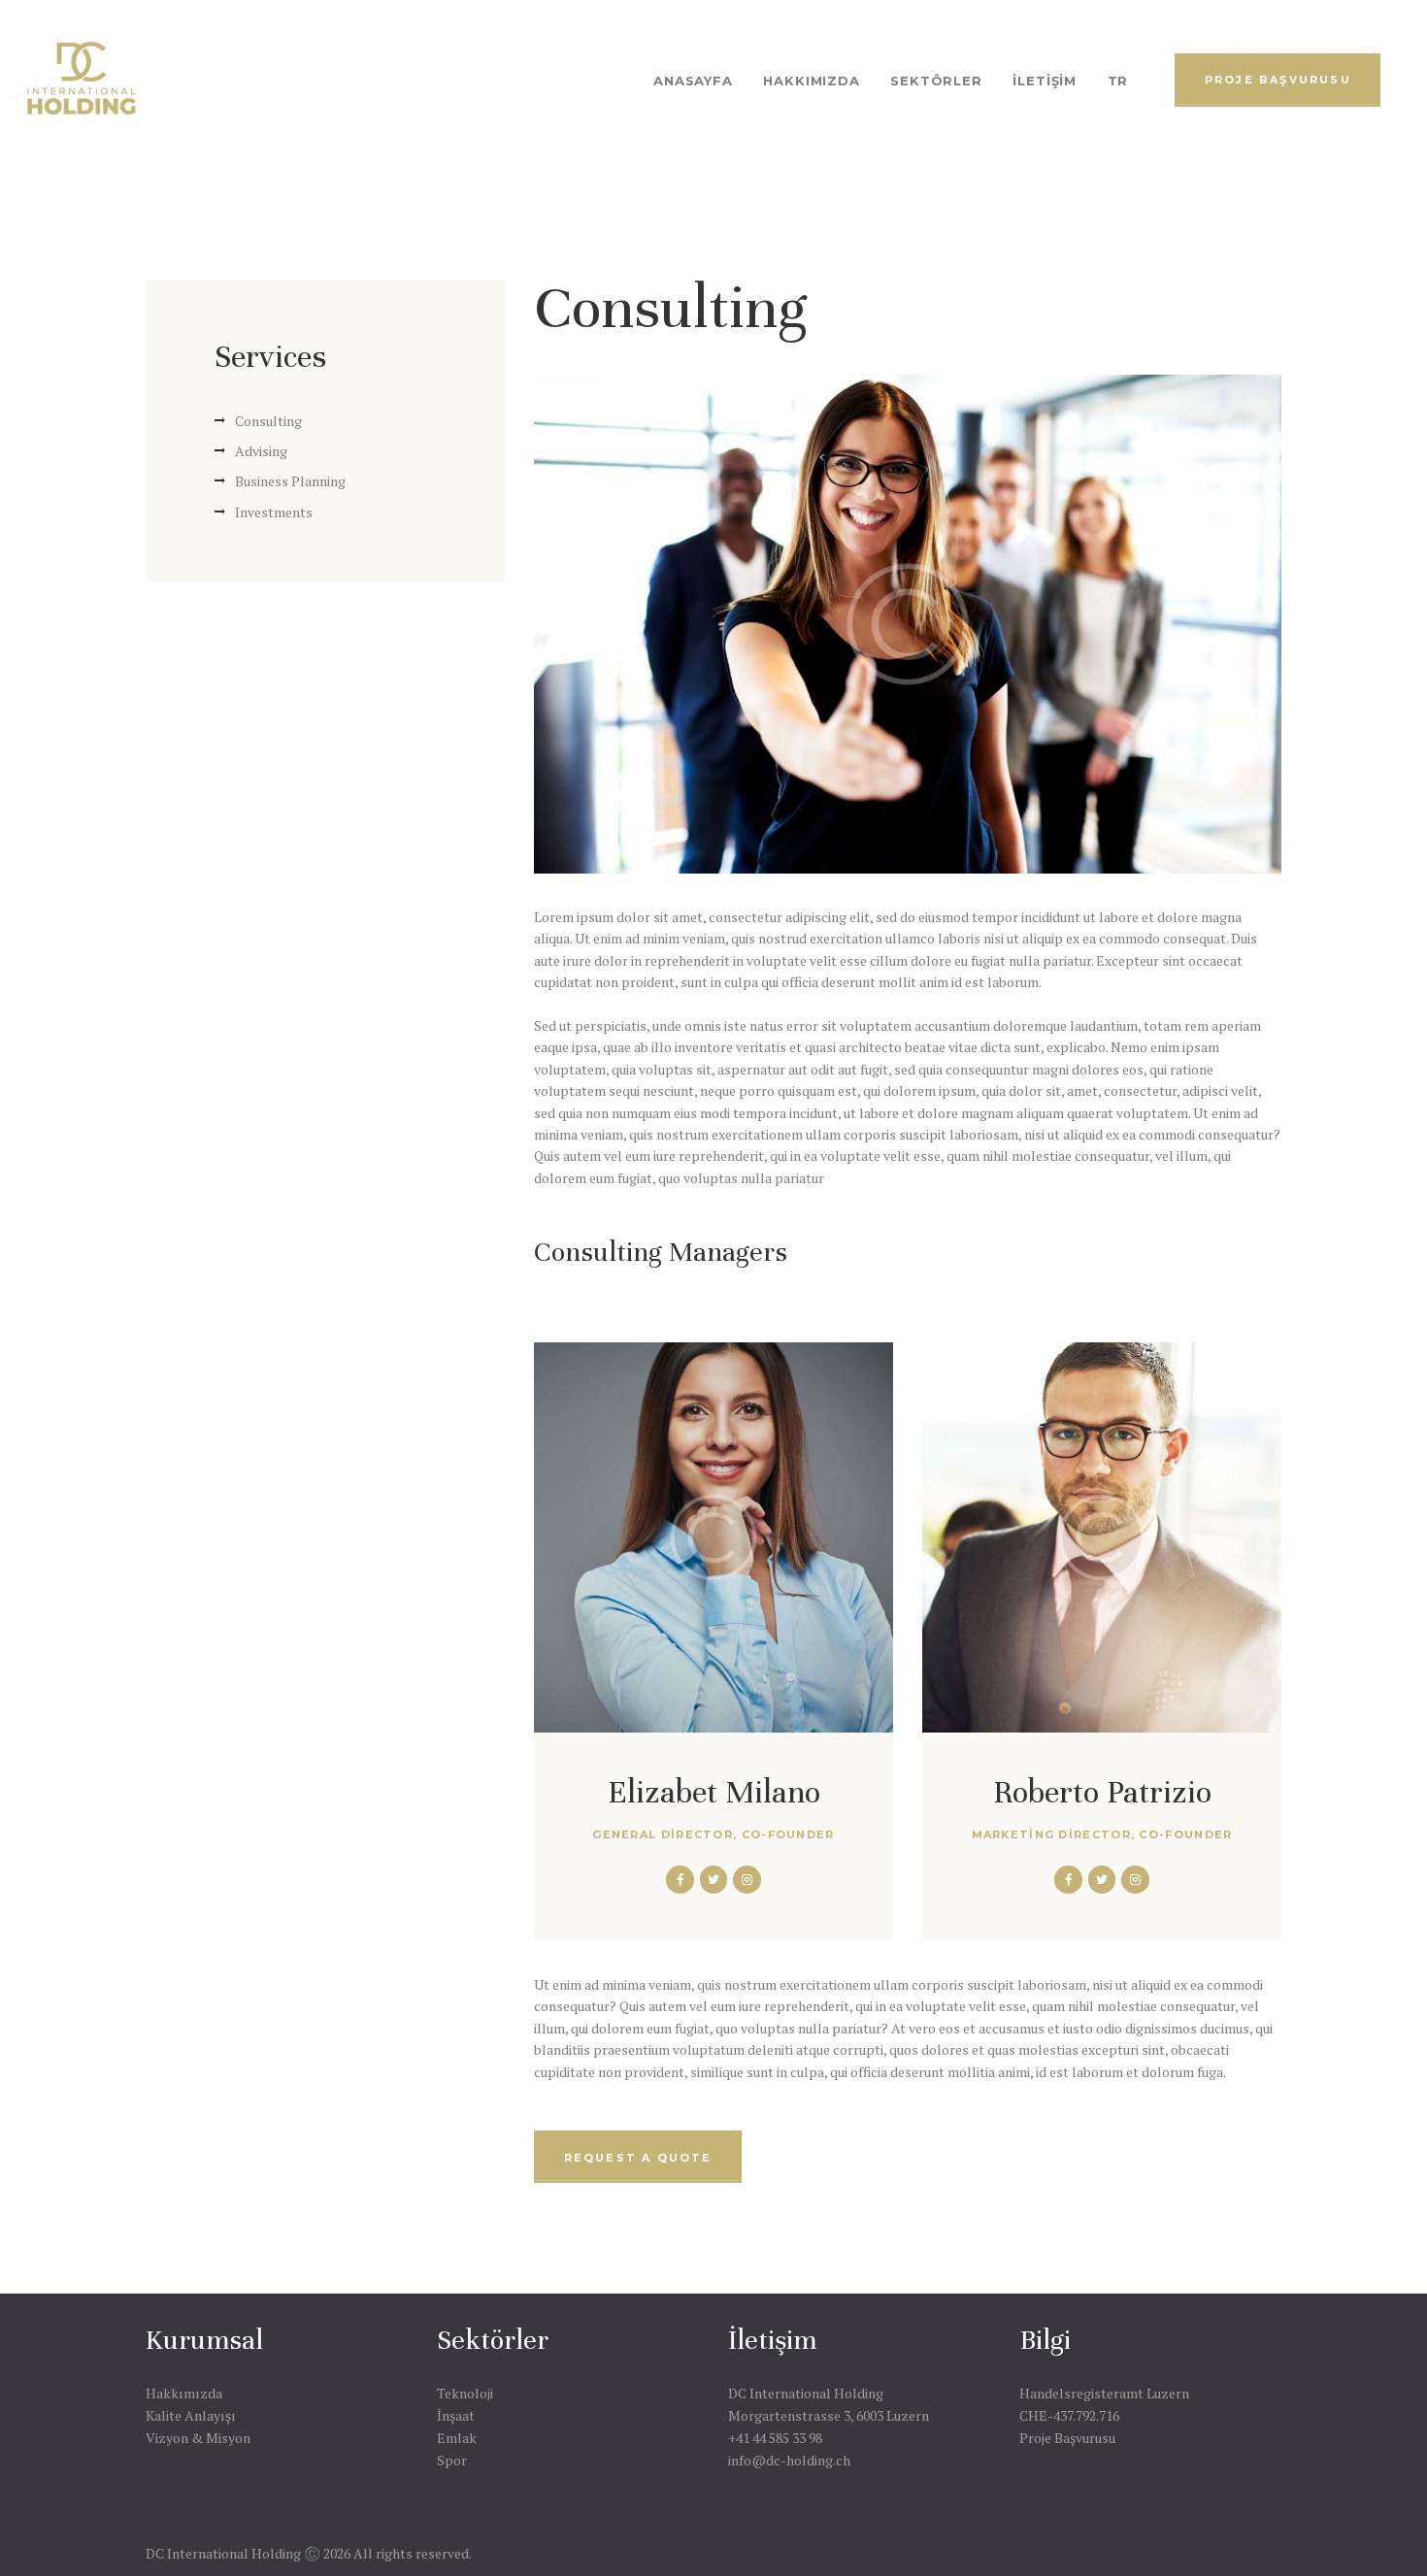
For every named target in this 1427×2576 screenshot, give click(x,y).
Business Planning (290, 481)
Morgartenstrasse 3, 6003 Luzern (829, 2415)
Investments (274, 512)
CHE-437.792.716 (1069, 2415)
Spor (452, 2460)
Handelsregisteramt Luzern (1104, 2393)
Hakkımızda (184, 2393)
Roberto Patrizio (1102, 1792)
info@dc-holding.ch (789, 2460)
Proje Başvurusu (1067, 2438)
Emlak (457, 2438)
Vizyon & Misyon (198, 2438)
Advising (261, 451)
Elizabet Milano (714, 1792)
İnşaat (456, 2415)
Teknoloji (465, 2393)
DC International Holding (806, 2393)
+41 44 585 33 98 (775, 2438)
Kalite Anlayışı (191, 2415)
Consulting (268, 421)
